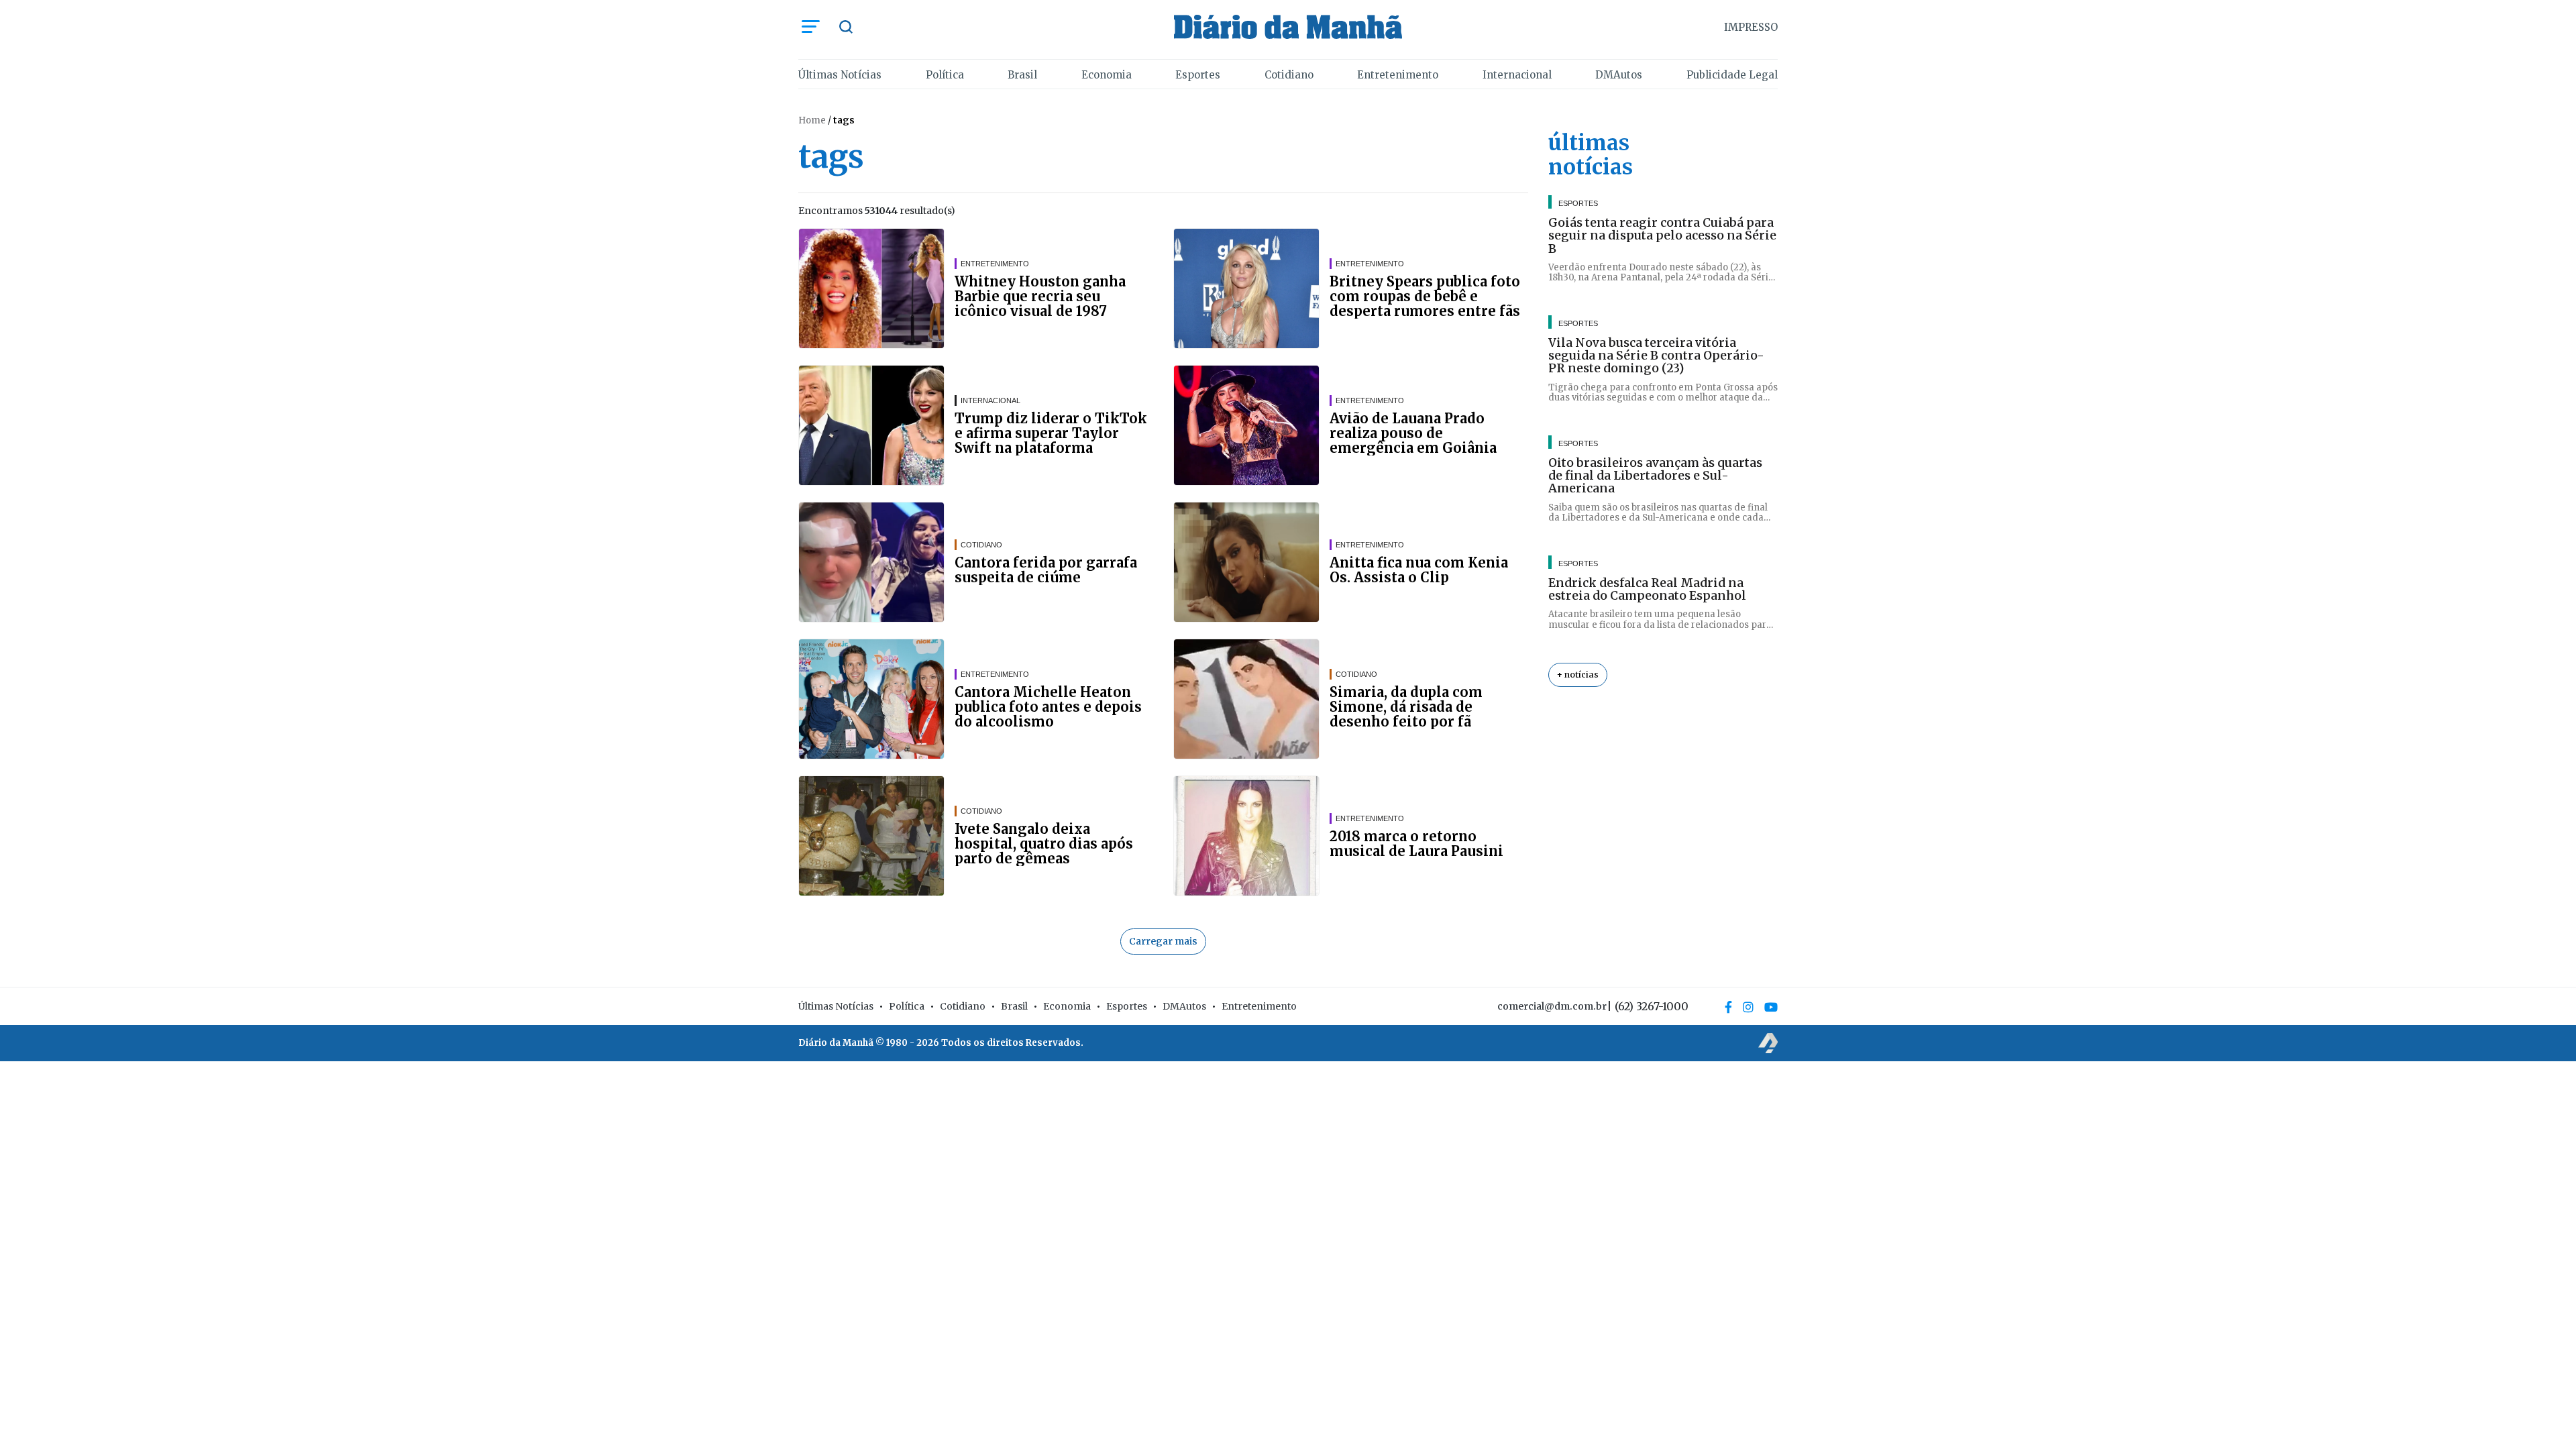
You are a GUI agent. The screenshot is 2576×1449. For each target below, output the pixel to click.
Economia (1107, 75)
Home (812, 120)
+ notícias (1578, 675)
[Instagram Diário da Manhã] (1748, 1007)
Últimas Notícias (840, 75)
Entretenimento (1398, 75)
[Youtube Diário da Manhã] (1771, 1007)
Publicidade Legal (1732, 75)
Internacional (1517, 75)
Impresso (1751, 27)
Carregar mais (1163, 941)
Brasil (1022, 75)
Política (945, 75)
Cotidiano (1289, 75)
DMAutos (1619, 75)
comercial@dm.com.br (1552, 1006)
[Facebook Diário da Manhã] (1728, 1007)
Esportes (1198, 75)
